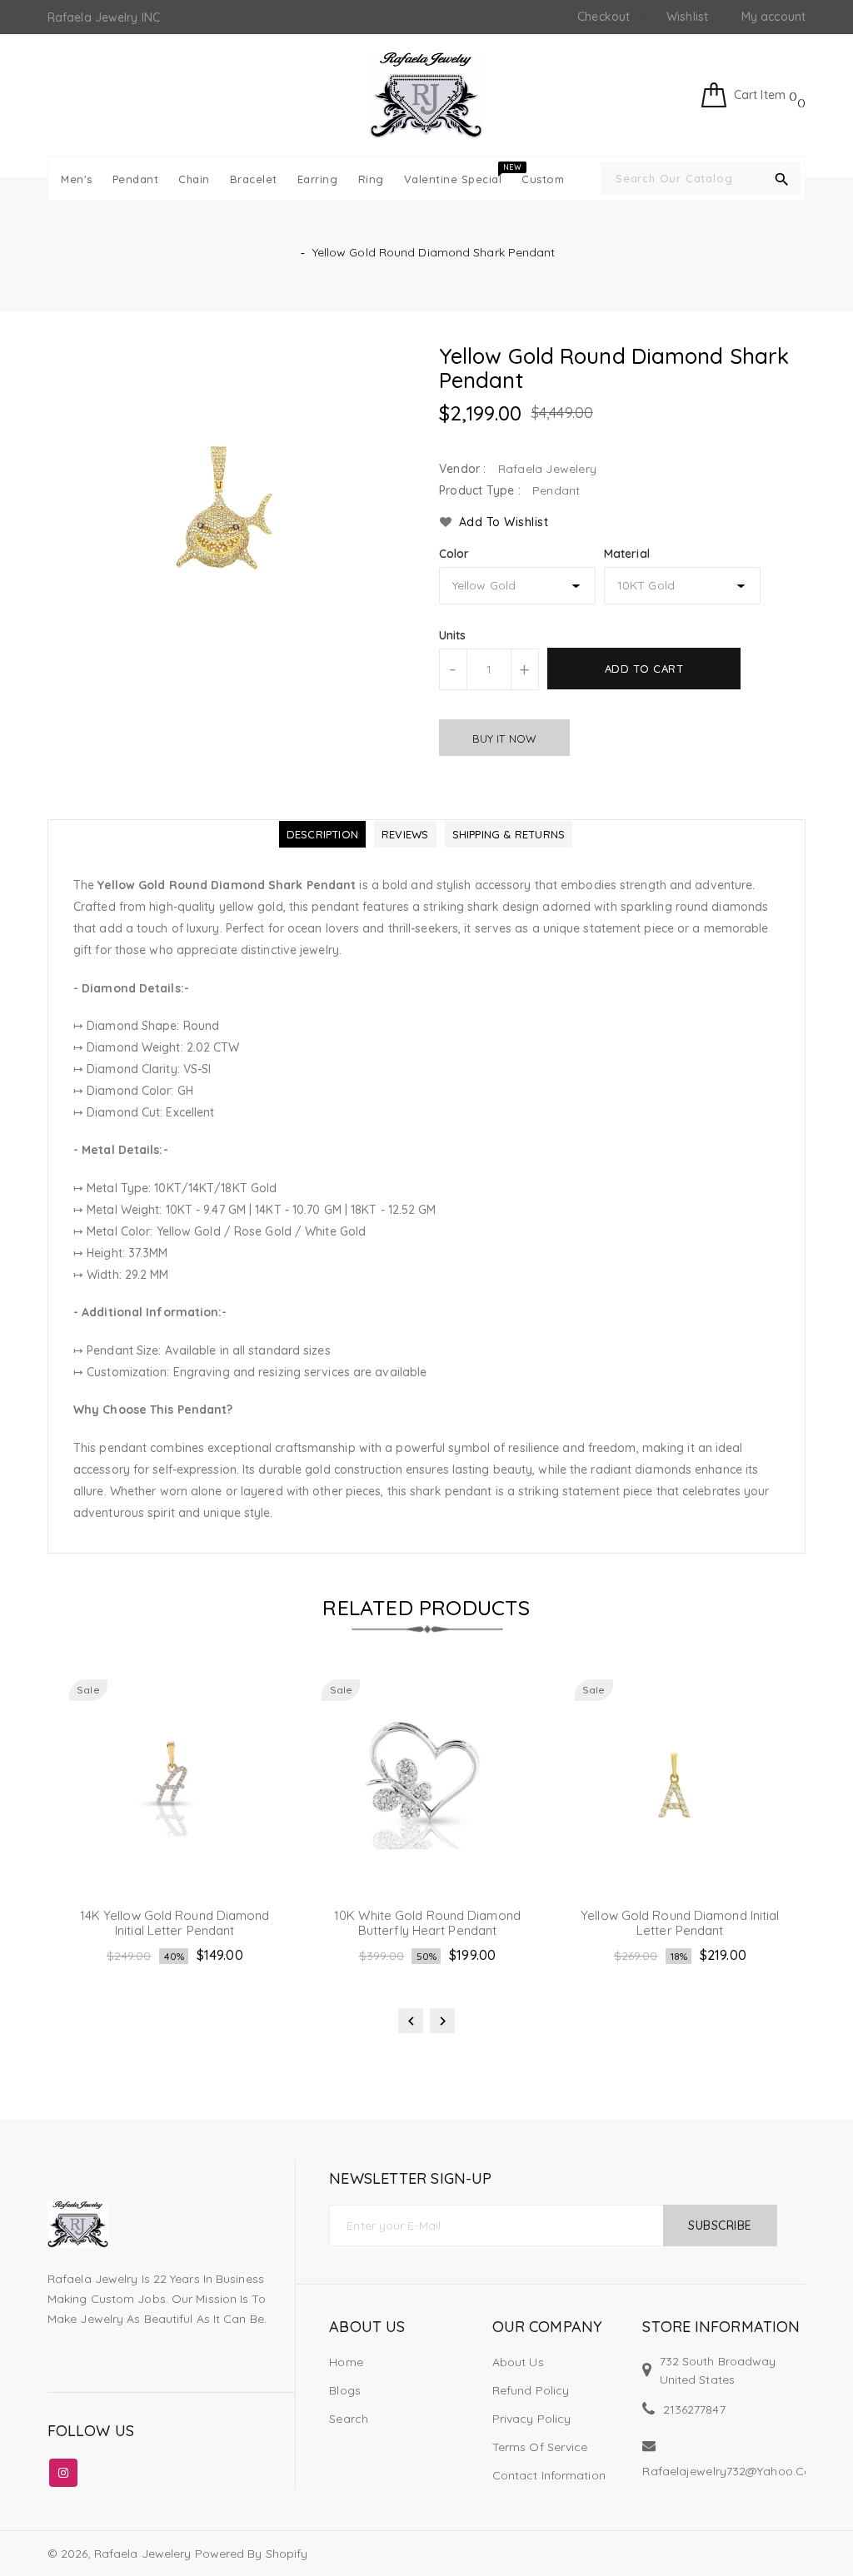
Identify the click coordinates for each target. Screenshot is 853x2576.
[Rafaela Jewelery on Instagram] (63, 2469)
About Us (518, 2362)
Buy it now (504, 738)
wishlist (687, 17)
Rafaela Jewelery (143, 2554)
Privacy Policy (531, 2419)
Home (346, 2362)
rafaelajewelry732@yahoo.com (732, 2471)
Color (454, 554)
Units (453, 635)
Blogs (345, 2390)
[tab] (322, 834)
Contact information (549, 2475)
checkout (604, 17)
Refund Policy (531, 2390)
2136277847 (694, 2409)
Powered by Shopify (252, 2554)
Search (349, 2419)
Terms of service (540, 2447)
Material (627, 554)
